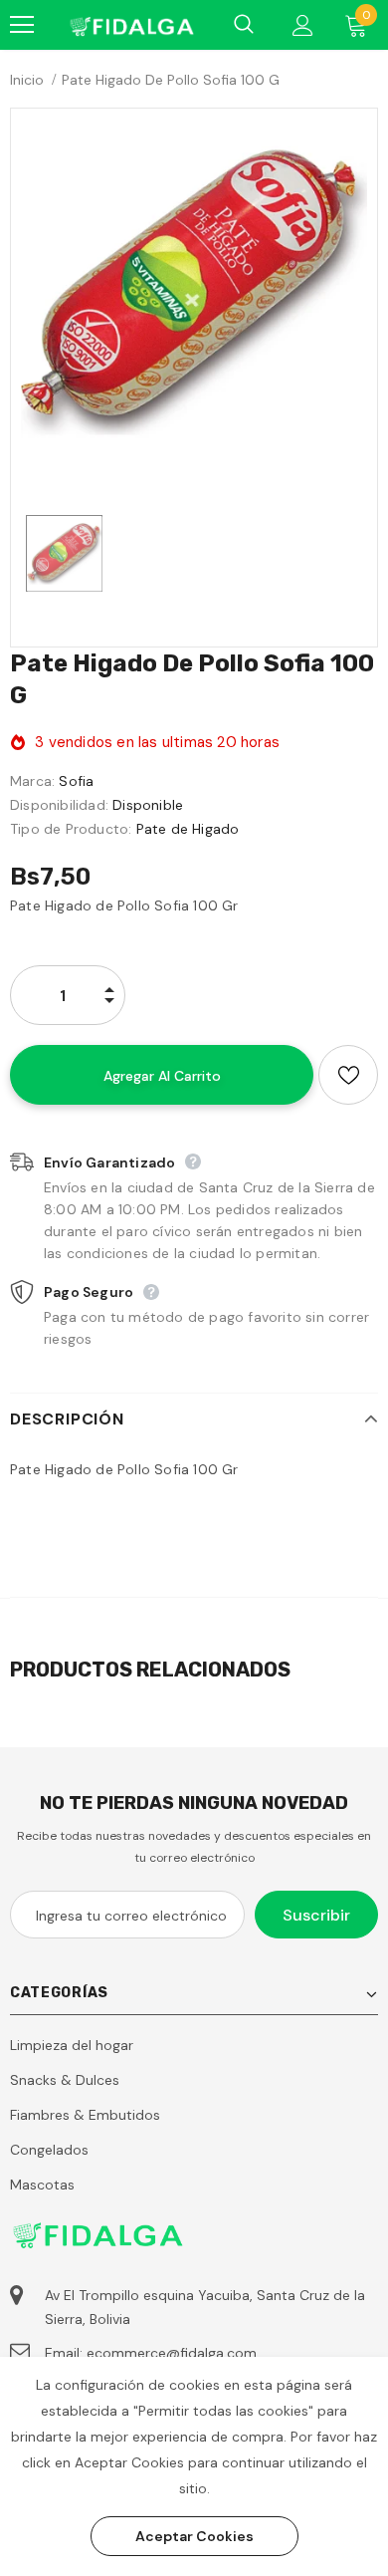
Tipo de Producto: (71, 829)
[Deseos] (348, 1075)
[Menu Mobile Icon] (22, 25)
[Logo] (131, 24)
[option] (194, 292)
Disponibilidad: (59, 805)
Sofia (76, 781)
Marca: (32, 781)
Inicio (27, 80)
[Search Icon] (244, 25)
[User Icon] (303, 25)
